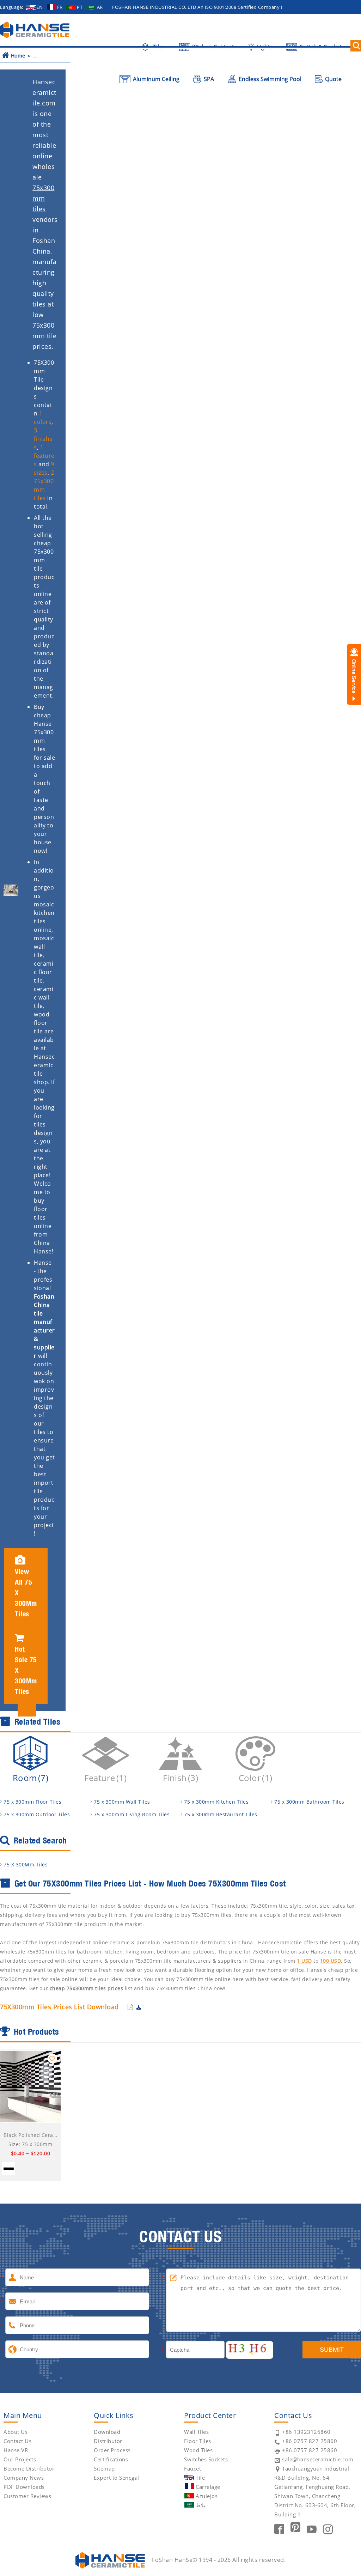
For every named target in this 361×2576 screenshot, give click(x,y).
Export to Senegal (117, 2478)
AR (100, 7)
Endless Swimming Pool (269, 79)
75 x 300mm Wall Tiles (122, 1802)
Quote (333, 79)
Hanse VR (16, 2450)
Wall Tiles (196, 2432)
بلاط (200, 2505)
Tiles (158, 47)
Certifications (111, 2459)
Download (107, 2432)
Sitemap (104, 2468)
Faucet (192, 2468)
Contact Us (17, 2441)
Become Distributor (29, 2468)
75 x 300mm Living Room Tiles (132, 1814)
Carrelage (208, 2487)
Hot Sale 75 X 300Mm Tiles (26, 1670)
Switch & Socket (320, 47)
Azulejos (207, 2496)
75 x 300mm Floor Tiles (32, 1802)
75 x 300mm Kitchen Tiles (216, 1802)
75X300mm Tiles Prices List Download (59, 2007)
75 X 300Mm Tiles (26, 1864)
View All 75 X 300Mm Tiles (26, 1593)
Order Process (112, 2450)
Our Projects (20, 2459)
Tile (200, 2478)
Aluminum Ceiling (155, 79)
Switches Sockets (206, 2459)
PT (80, 7)
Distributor (108, 2441)
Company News (24, 2478)
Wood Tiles (198, 2450)
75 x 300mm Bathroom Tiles (309, 1802)
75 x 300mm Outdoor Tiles (37, 1814)
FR (60, 7)
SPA (208, 79)
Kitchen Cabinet (212, 47)
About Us (16, 2432)
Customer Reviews (27, 2496)
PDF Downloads (24, 2487)
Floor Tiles (198, 2441)
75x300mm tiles (43, 198)
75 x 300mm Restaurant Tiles (221, 1814)
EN (39, 7)
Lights (264, 47)
